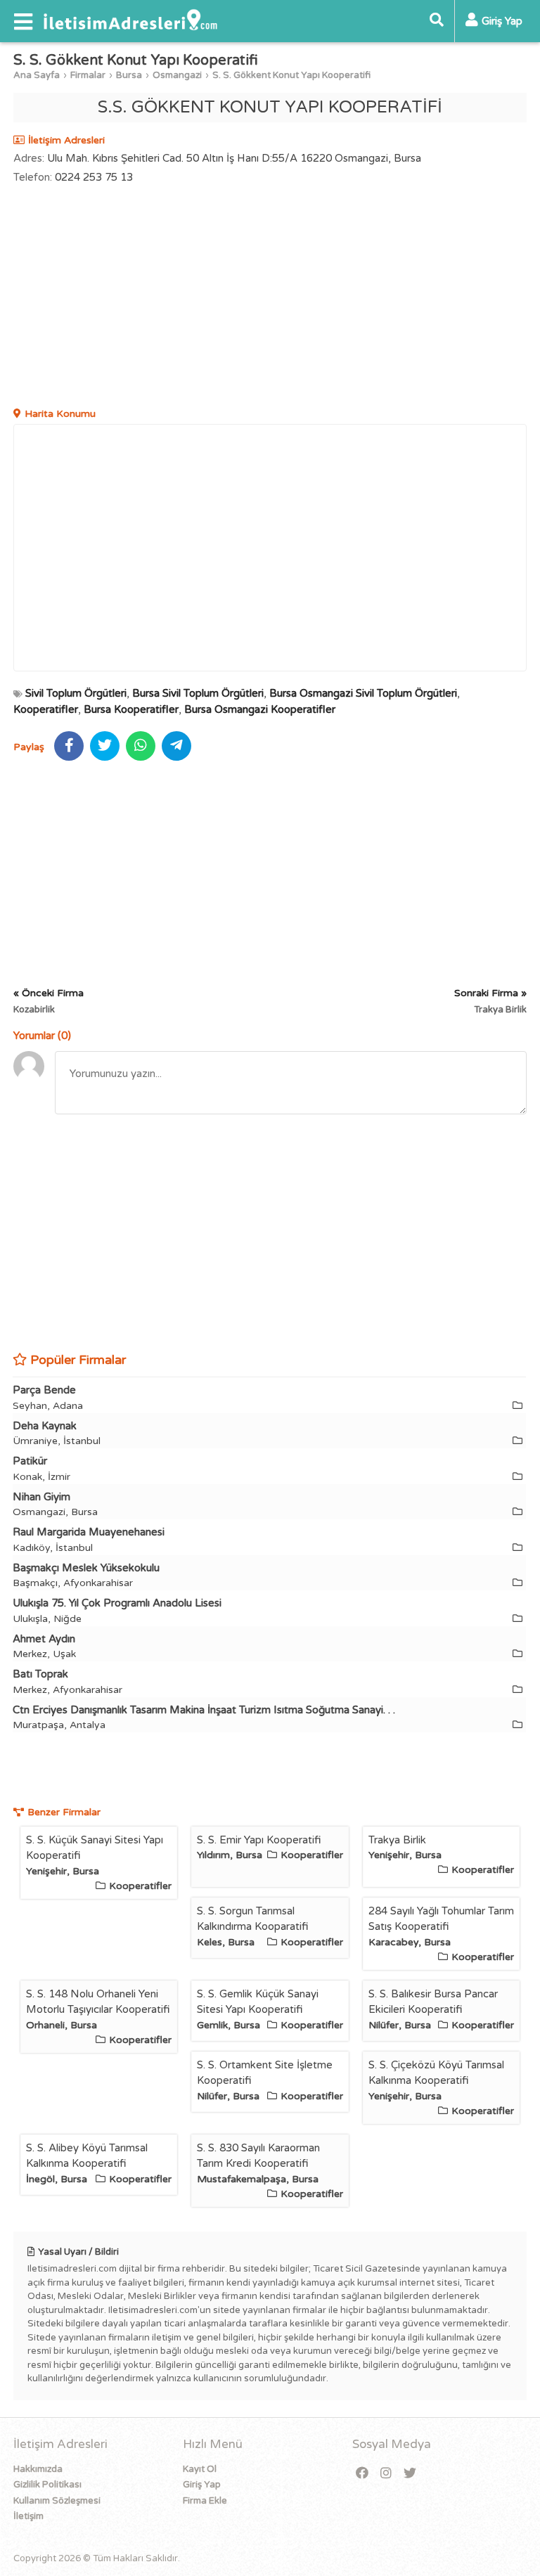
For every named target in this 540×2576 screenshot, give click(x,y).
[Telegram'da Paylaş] (176, 746)
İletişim (28, 2516)
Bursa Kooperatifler (131, 709)
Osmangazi (177, 75)
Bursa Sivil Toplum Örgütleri (198, 693)
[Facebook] (362, 2474)
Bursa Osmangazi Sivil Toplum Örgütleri (363, 693)
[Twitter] (410, 2474)
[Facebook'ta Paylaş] (69, 746)
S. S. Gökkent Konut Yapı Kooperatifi (291, 75)
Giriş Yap (202, 2485)
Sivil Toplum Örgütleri (76, 693)
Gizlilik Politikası (47, 2485)
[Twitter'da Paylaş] (105, 746)
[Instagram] (386, 2474)
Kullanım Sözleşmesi (57, 2501)
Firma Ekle (205, 2501)
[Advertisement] (270, 297)
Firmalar (88, 75)
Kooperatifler (46, 709)
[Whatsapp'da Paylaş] (141, 746)
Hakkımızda (38, 2469)
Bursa (129, 75)
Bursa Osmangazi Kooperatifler (260, 709)
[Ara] (437, 21)
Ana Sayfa (37, 75)
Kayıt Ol (200, 2469)
